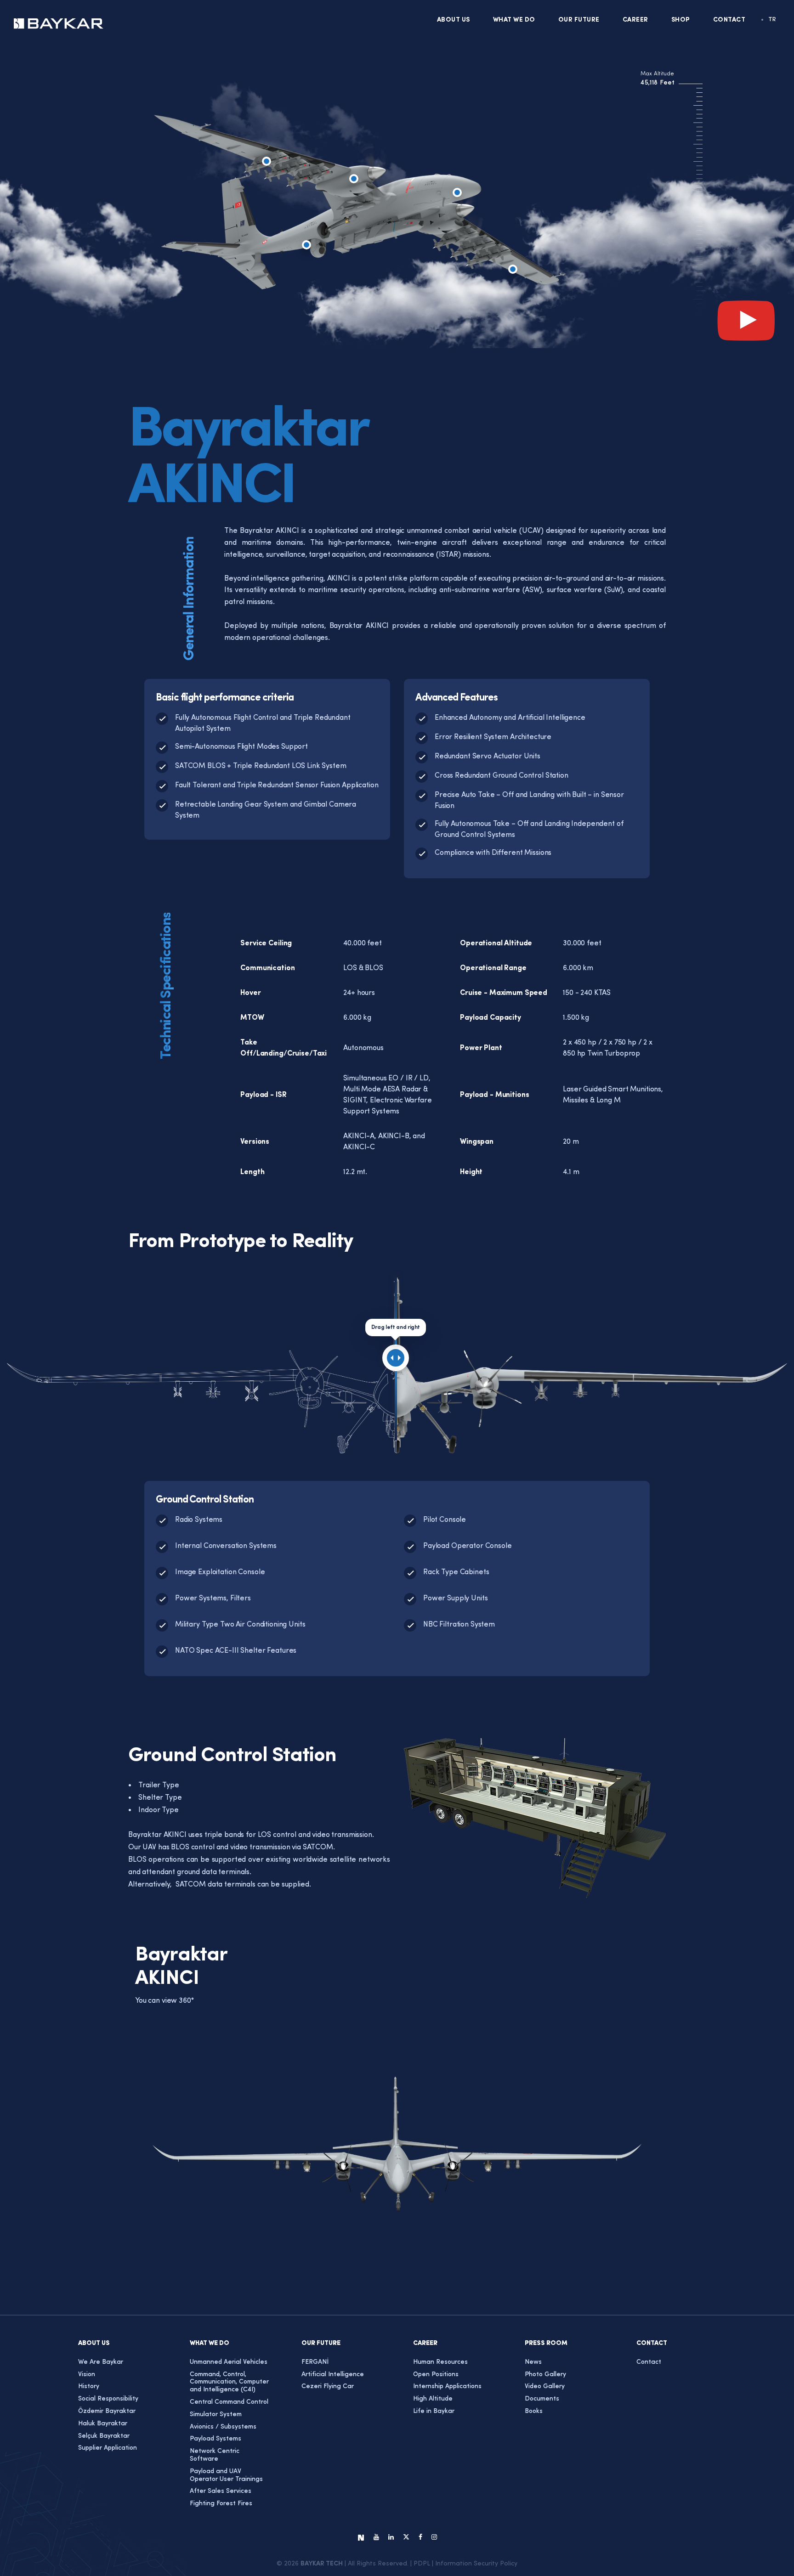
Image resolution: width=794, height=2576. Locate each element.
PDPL (422, 2564)
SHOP (681, 20)
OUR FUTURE (579, 20)
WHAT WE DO (514, 20)
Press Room (546, 2343)
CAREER (635, 20)
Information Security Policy (476, 2564)
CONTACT (729, 20)
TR (772, 20)
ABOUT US (454, 20)
